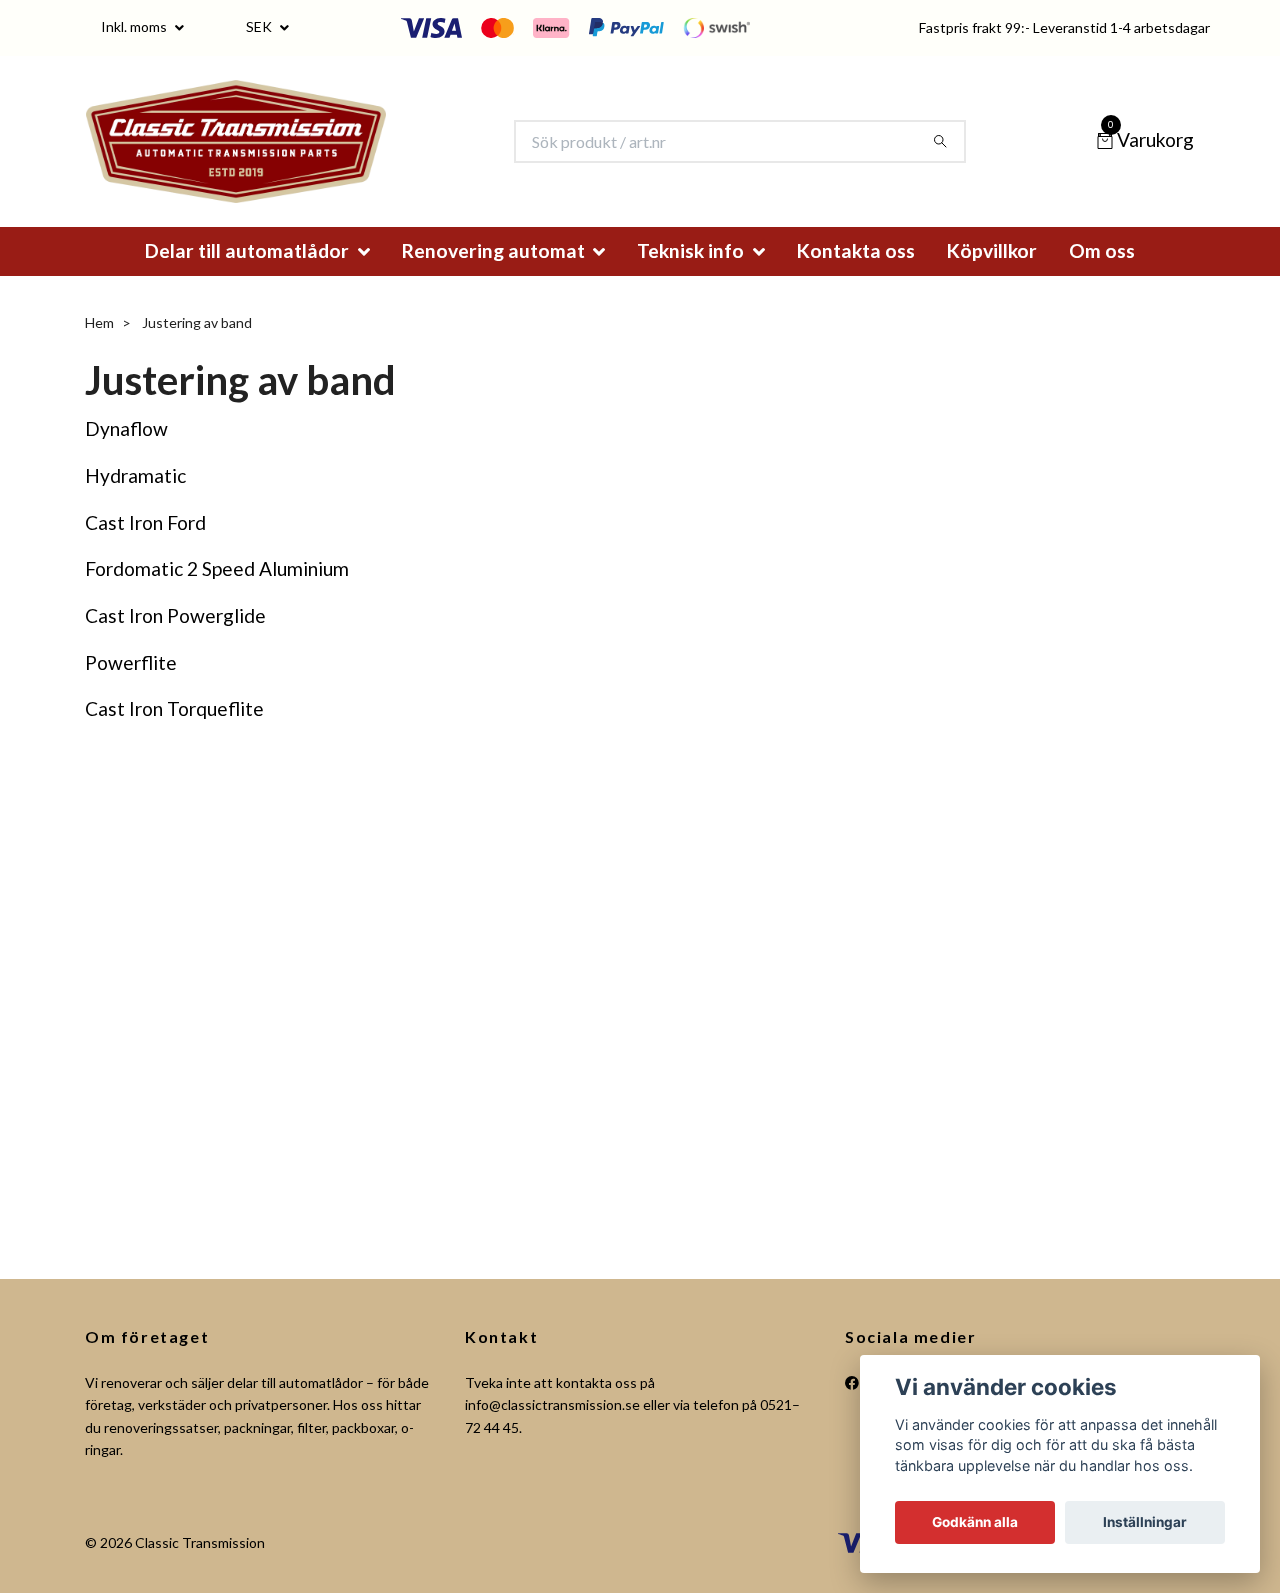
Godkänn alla (975, 1522)
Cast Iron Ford (145, 549)
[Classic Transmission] (269, 155)
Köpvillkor (992, 277)
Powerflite (131, 689)
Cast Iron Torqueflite (174, 736)
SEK (260, 26)
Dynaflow (126, 455)
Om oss (1102, 277)
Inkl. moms (135, 26)
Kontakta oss (856, 277)
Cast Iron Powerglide (175, 642)
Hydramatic (135, 502)
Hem (99, 349)
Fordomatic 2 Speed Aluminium (217, 596)
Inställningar (1145, 1522)
